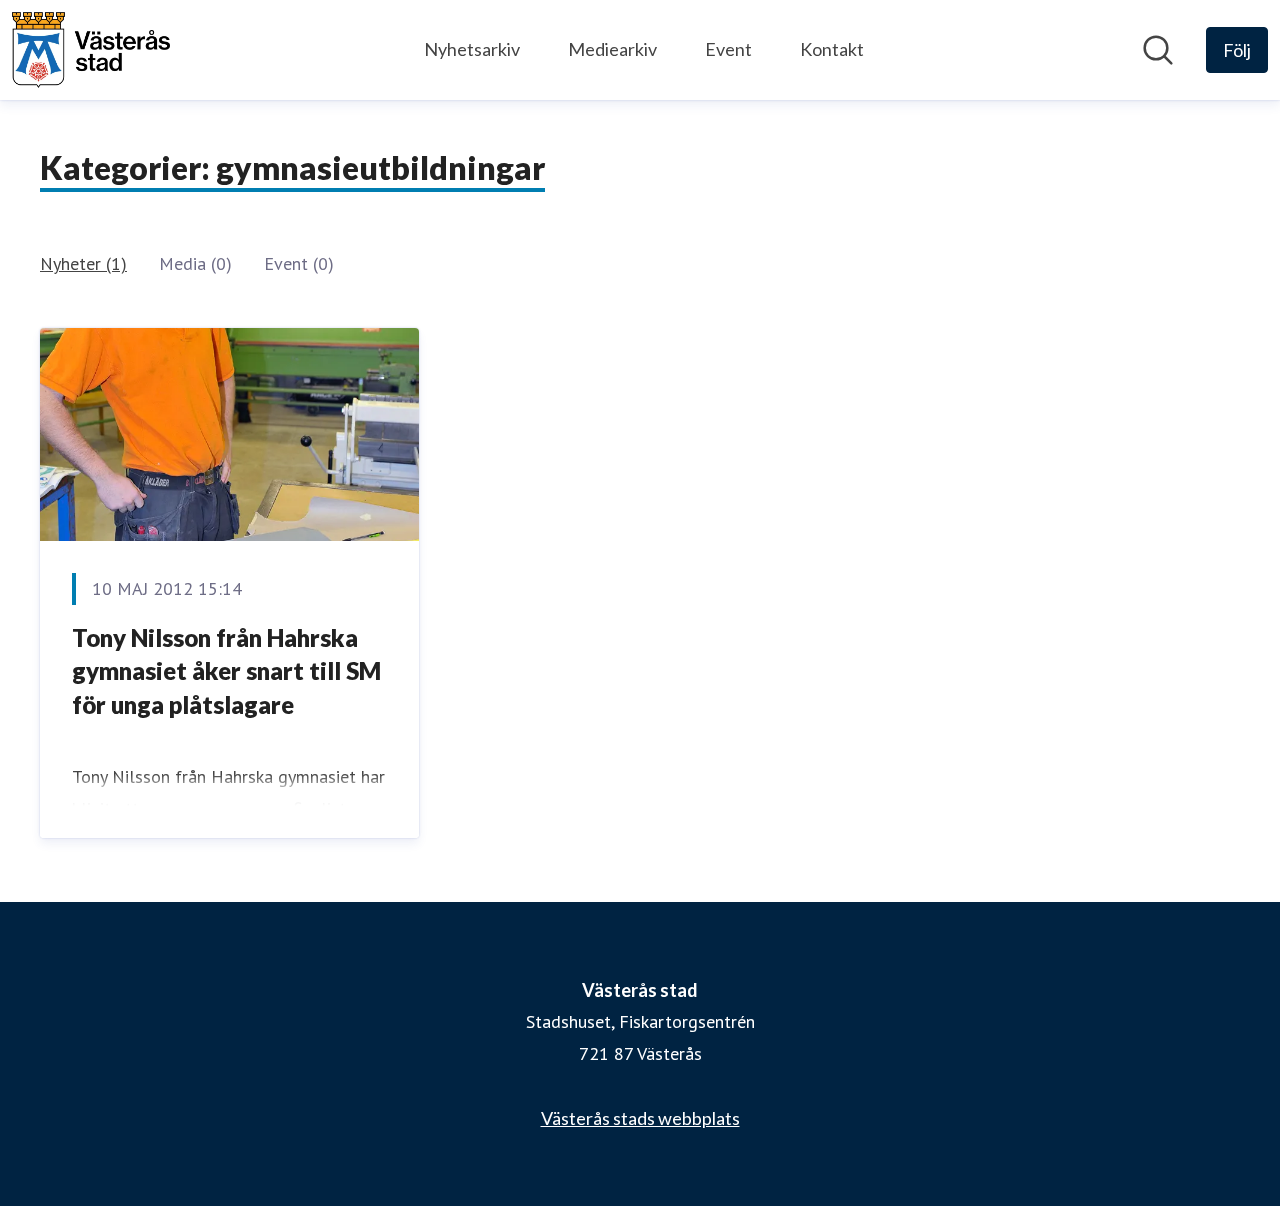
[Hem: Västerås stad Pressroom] (91, 50)
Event (728, 49)
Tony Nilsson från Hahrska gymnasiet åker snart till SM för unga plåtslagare (226, 671)
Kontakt (832, 49)
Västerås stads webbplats (640, 1118)
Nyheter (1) (83, 263)
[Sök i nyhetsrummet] (1158, 50)
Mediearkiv (612, 49)
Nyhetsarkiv (472, 49)
